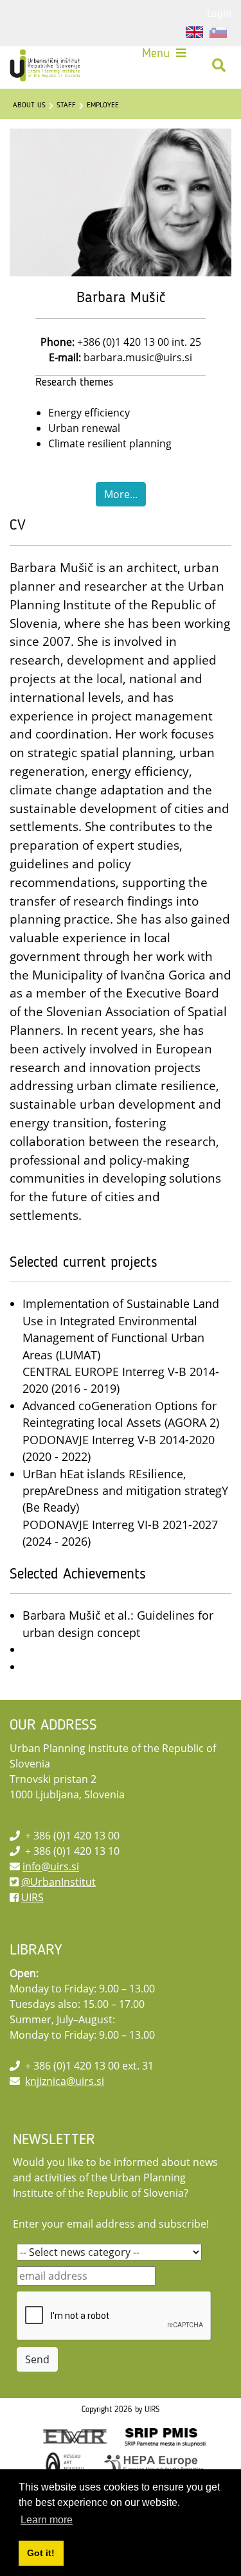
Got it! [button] (41, 2553)
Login (219, 13)
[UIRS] (46, 66)
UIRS (32, 1897)
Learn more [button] (47, 2520)
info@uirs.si (51, 1866)
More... (121, 494)
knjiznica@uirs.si (65, 2081)
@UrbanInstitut (58, 1882)
